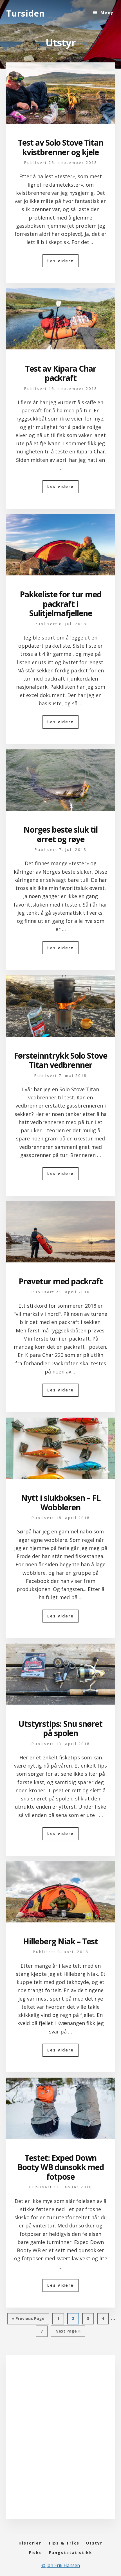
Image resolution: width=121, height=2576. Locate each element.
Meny (107, 13)
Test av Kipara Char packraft (61, 373)
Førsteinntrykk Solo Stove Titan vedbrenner (60, 1060)
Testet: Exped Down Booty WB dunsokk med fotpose (60, 2167)
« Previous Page (28, 2320)
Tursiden (25, 13)
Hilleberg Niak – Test (60, 1941)
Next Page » (68, 2333)
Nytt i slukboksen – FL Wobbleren (61, 1502)
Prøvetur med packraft (61, 1281)
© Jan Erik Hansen (61, 2565)
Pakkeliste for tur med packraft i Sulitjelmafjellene (60, 604)
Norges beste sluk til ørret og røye (60, 834)
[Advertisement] (60, 2442)
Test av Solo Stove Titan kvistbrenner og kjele (60, 147)
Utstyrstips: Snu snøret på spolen (60, 1728)
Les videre (63, 263)
